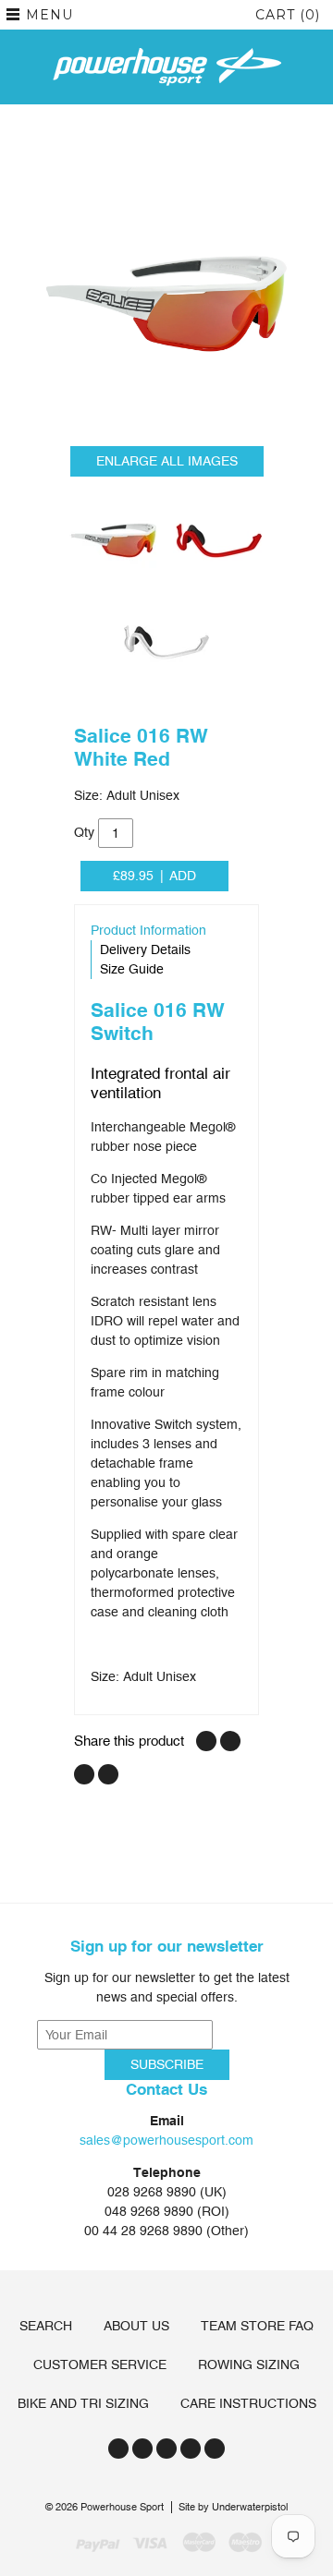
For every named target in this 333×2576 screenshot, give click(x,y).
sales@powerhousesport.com (166, 2140)
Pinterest (191, 2449)
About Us (136, 2326)
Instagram (166, 2449)
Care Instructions (248, 2403)
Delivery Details (145, 949)
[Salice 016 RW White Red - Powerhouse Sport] (166, 304)
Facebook (142, 2449)
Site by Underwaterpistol (233, 2507)
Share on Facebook (206, 1741)
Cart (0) (288, 15)
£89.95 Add (155, 876)
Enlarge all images (167, 461)
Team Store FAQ (257, 2326)
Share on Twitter (230, 1741)
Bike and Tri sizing (83, 2403)
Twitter (118, 2449)
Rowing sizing (249, 2364)
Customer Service (100, 2364)
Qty (84, 832)
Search (46, 2326)
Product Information (148, 930)
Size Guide (132, 969)
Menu (49, 15)
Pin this (84, 1774)
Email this (108, 1774)
